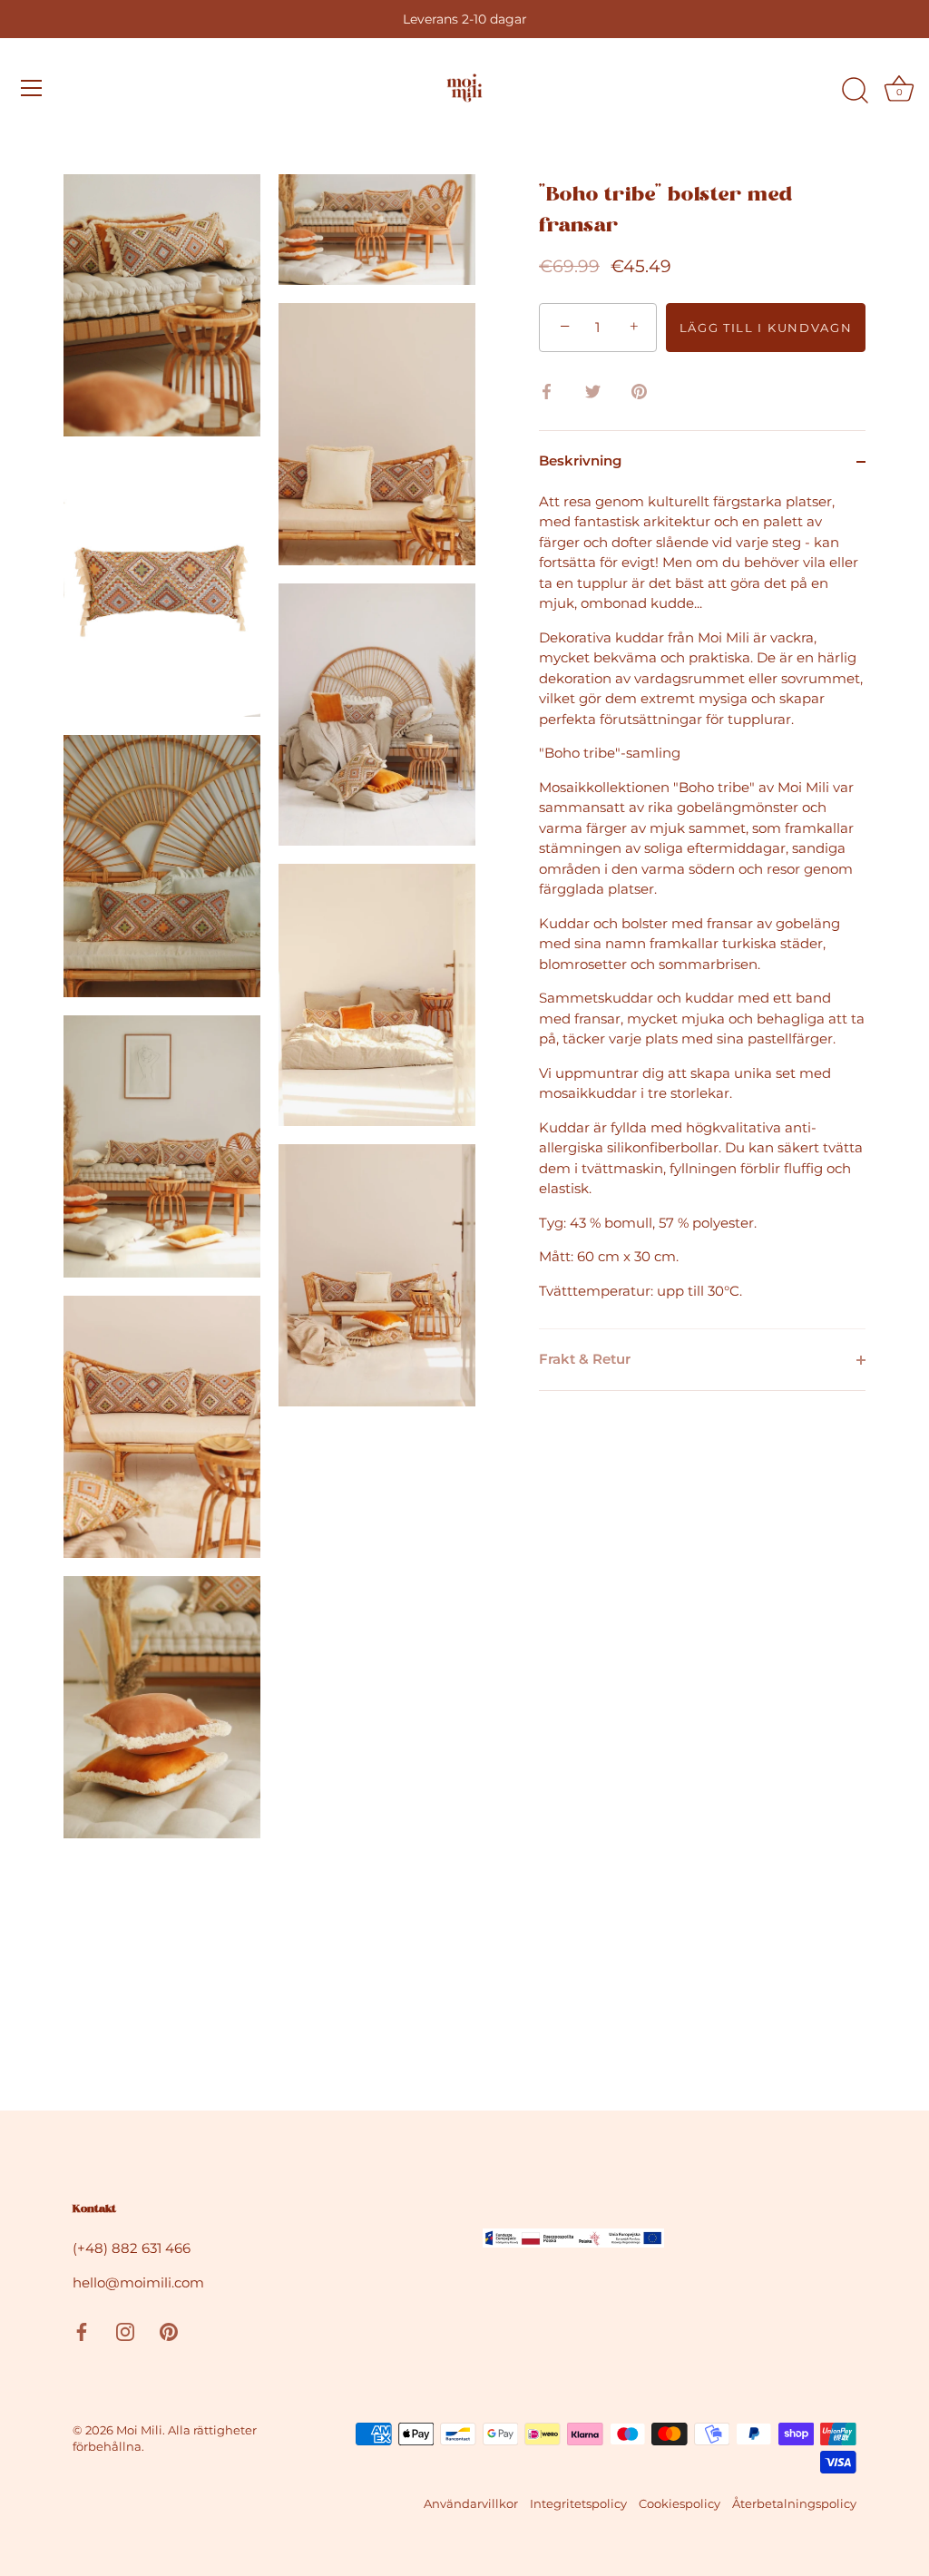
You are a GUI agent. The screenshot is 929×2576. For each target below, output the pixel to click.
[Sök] (855, 91)
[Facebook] (82, 2330)
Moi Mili (139, 2430)
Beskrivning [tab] (580, 460)
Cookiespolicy (680, 2504)
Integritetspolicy (578, 2504)
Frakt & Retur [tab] (585, 1359)
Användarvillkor (471, 2504)
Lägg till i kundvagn (766, 328)
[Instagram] (125, 2330)
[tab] (702, 911)
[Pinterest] (169, 2330)
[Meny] (32, 88)
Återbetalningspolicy (794, 2504)
